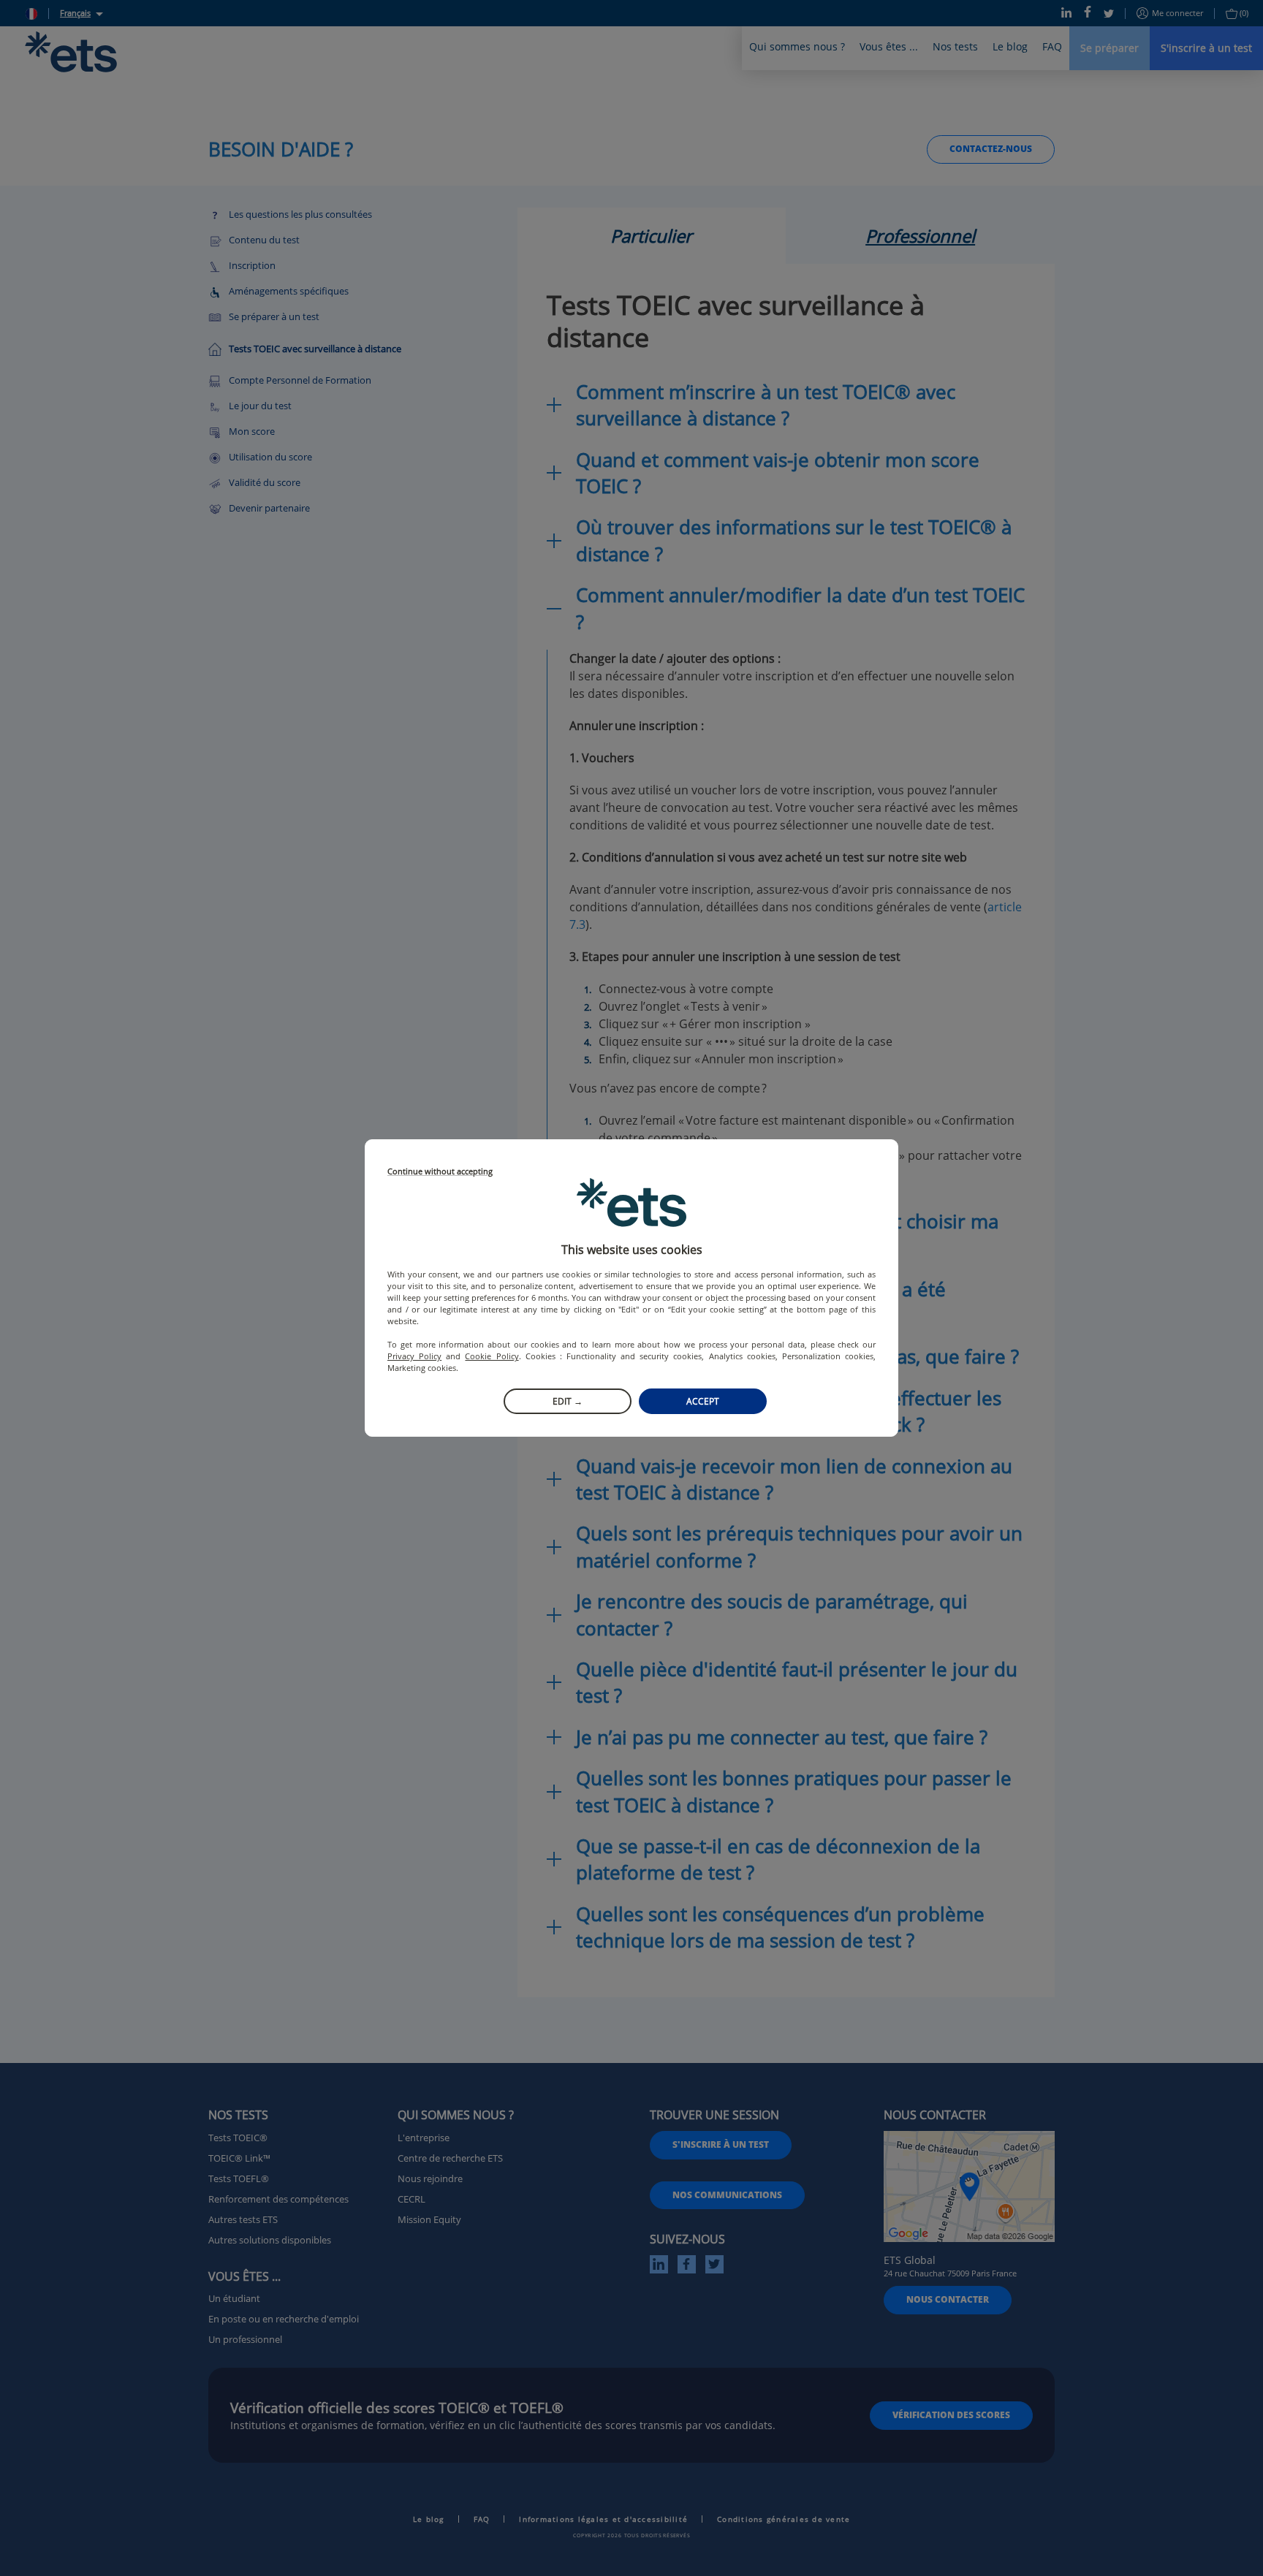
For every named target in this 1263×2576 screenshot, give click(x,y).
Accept (703, 1401)
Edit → (568, 1401)
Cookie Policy (492, 1356)
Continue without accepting (440, 1172)
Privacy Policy (414, 1356)
